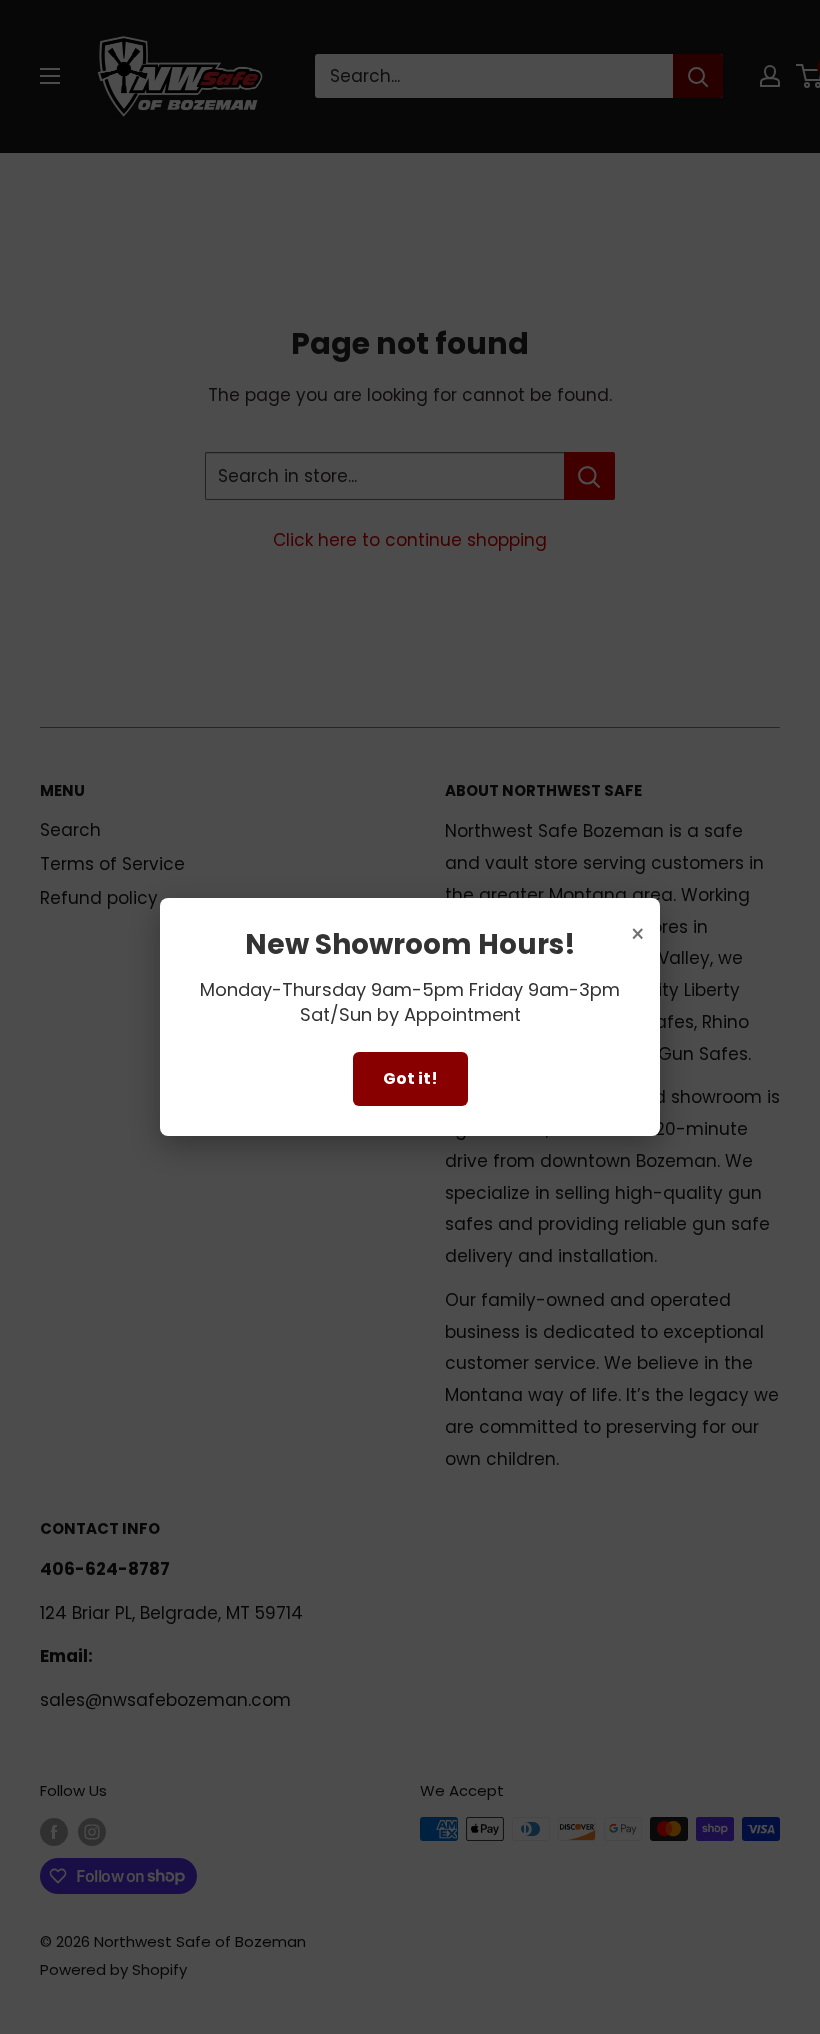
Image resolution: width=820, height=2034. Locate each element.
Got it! (410, 1078)
